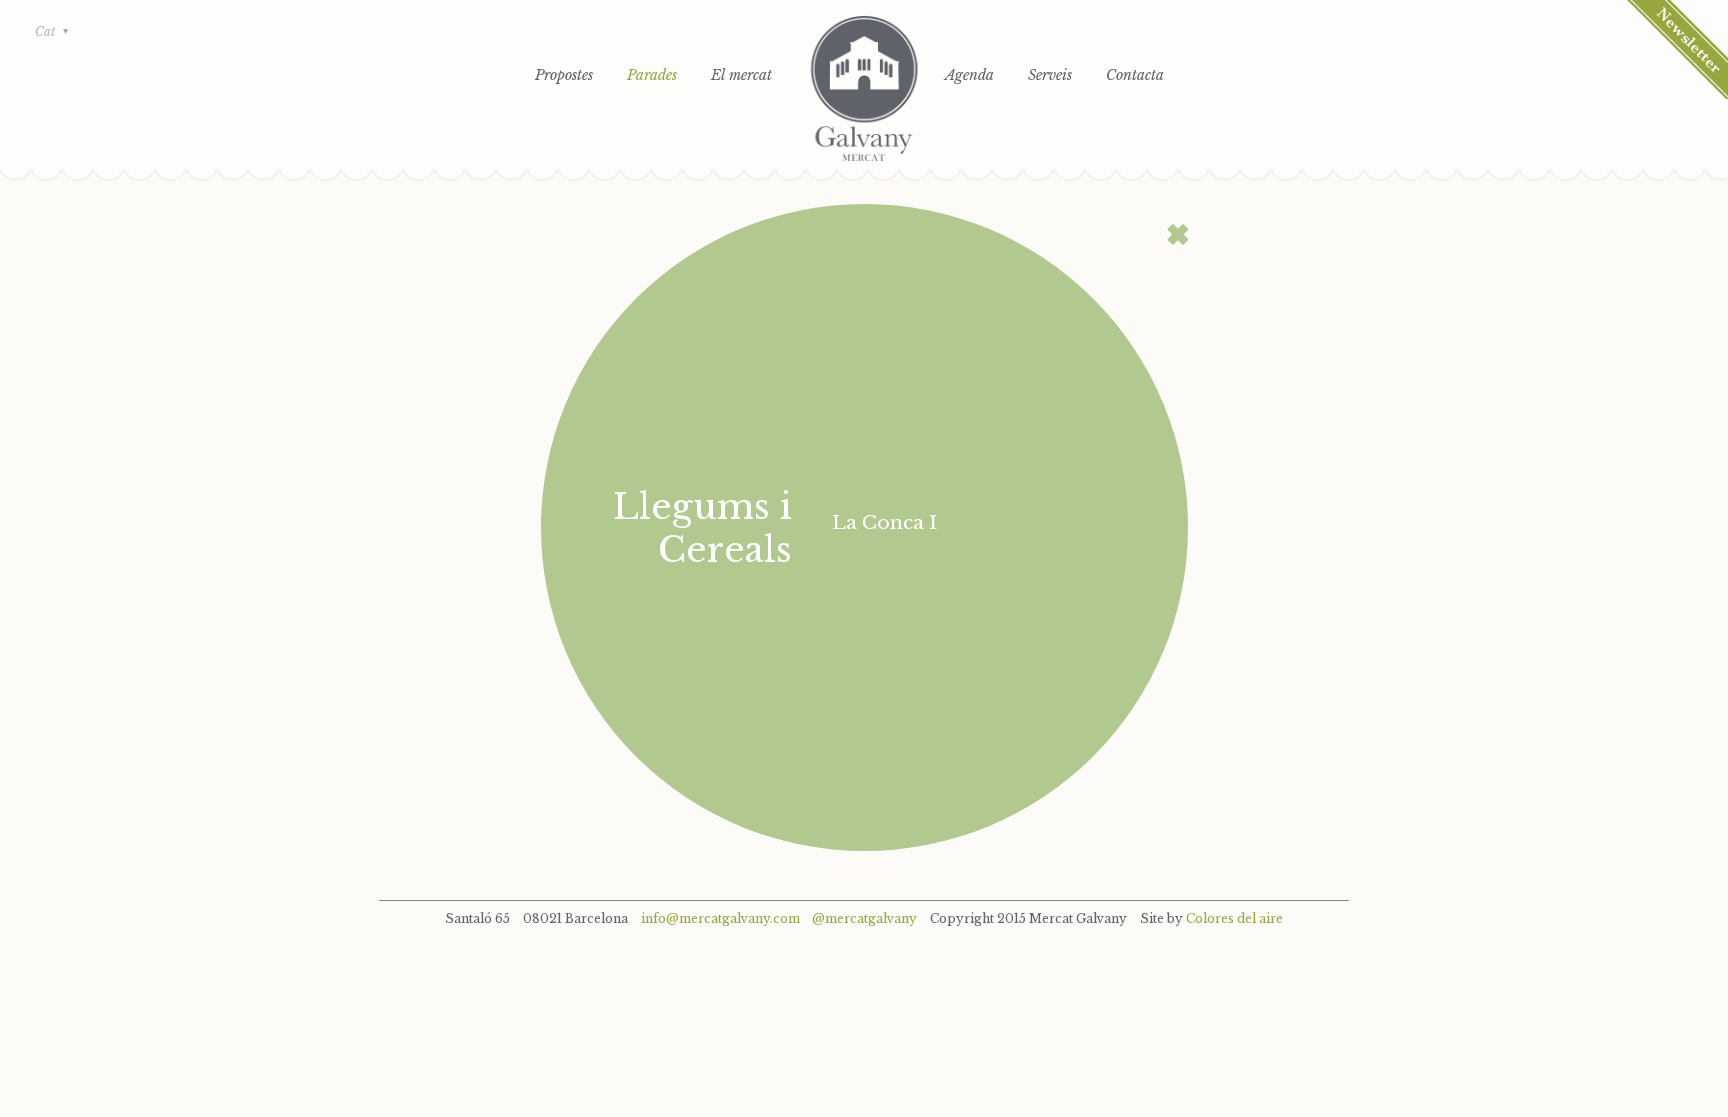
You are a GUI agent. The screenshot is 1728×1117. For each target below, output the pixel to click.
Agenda (969, 75)
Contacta (1135, 75)
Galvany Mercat (864, 89)
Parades (652, 75)
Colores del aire (1234, 918)
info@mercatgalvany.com (720, 918)
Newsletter (1677, 49)
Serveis (1050, 75)
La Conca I (884, 522)
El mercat (741, 75)
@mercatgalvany (864, 918)
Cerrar (1177, 234)
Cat (45, 31)
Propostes (564, 75)
